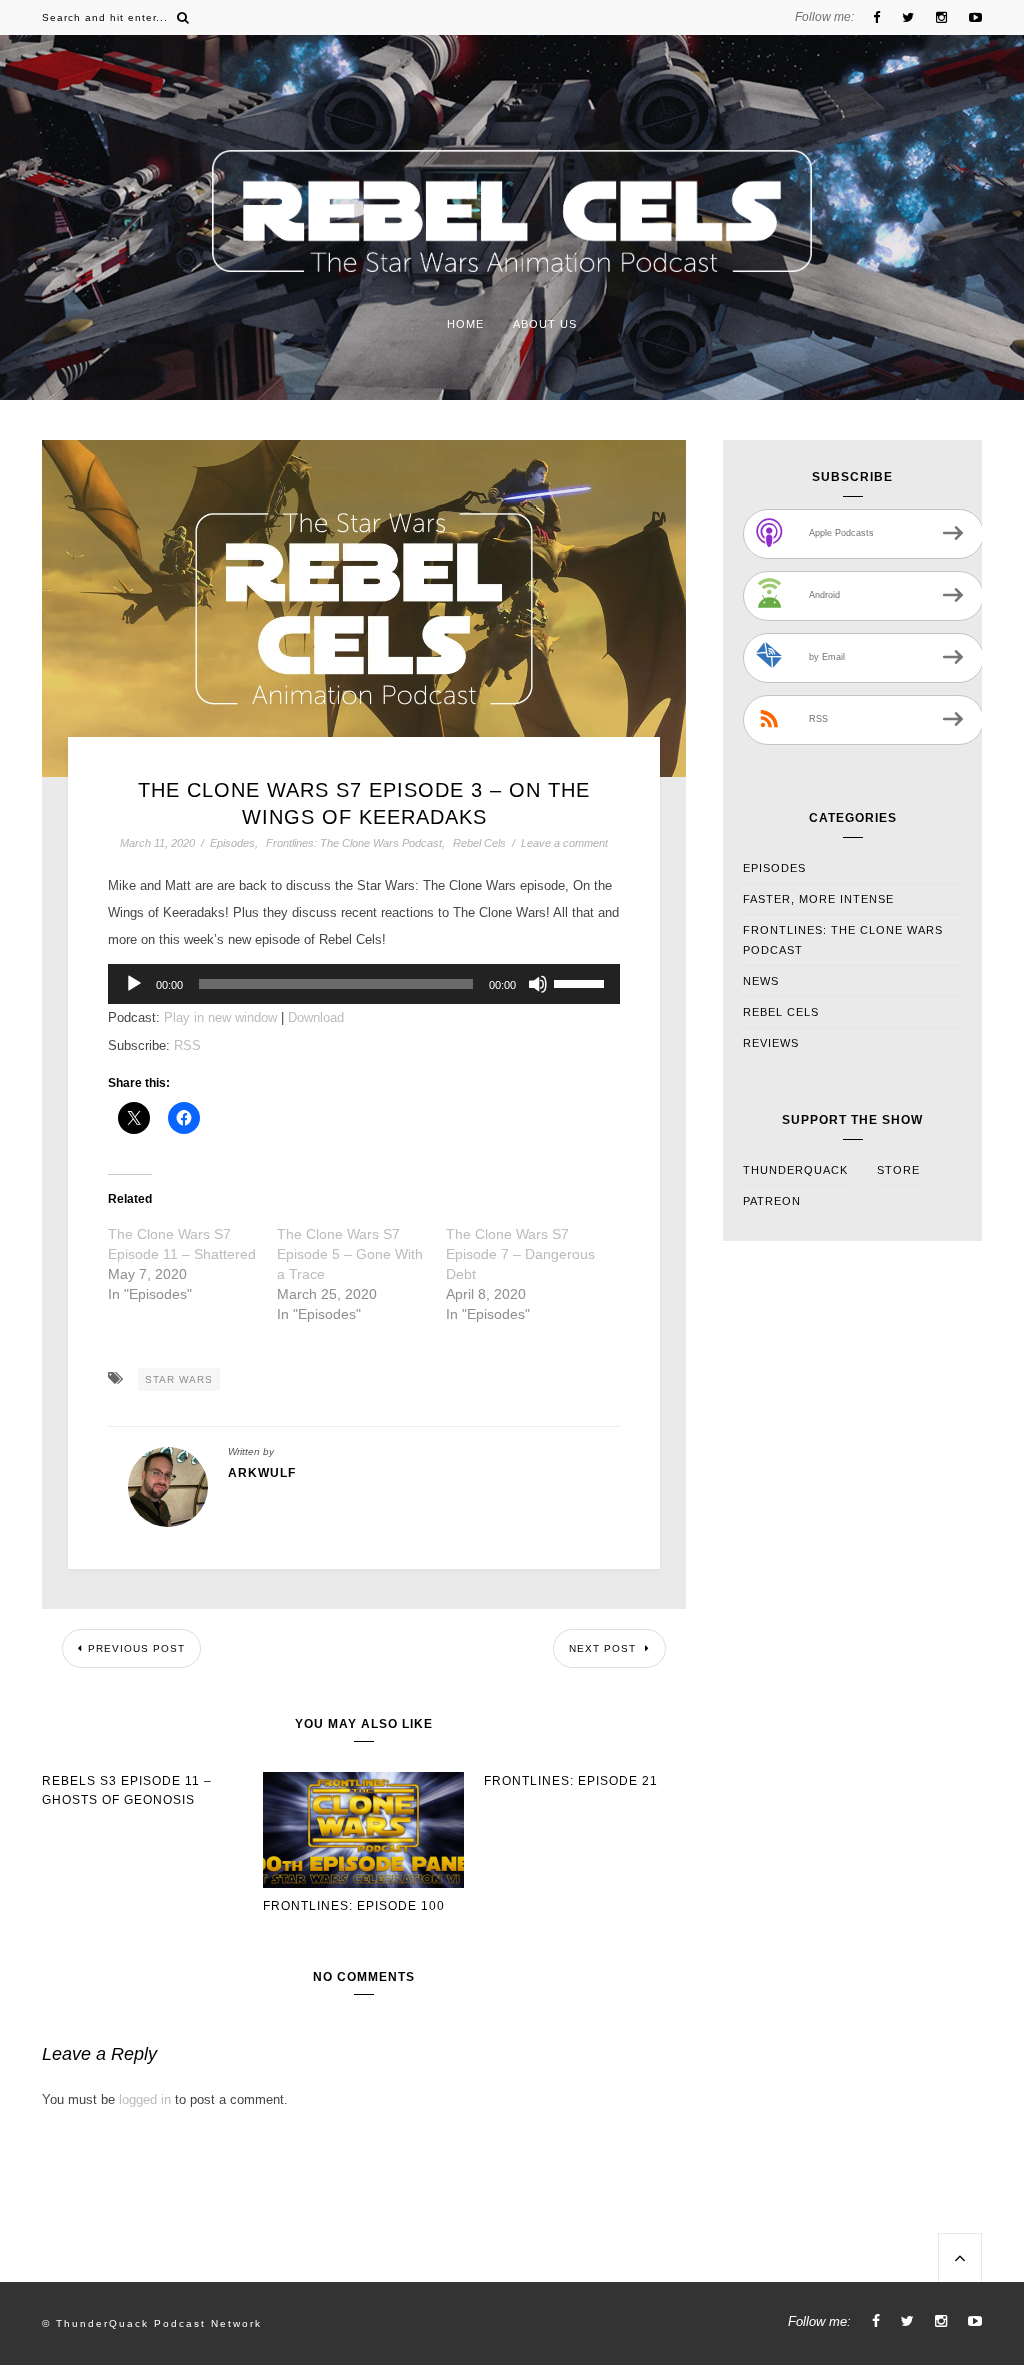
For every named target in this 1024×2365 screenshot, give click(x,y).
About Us (545, 324)
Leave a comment (564, 843)
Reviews (771, 1043)
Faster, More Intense (818, 899)
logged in (145, 2099)
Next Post (604, 1648)
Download (316, 1017)
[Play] (134, 984)
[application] (364, 984)
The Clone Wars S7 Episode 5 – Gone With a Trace (350, 1254)
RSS (187, 1045)
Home (465, 324)
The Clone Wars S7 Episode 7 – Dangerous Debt (520, 1254)
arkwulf (262, 1473)
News (761, 981)
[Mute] (538, 984)
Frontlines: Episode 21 (571, 1781)
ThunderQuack (795, 1170)
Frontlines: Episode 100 (354, 1906)
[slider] (582, 982)
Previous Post (136, 1648)
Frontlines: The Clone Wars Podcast (354, 843)
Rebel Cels (479, 843)
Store (898, 1170)
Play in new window (220, 1017)
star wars (179, 1379)
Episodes (232, 843)
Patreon (772, 1201)
